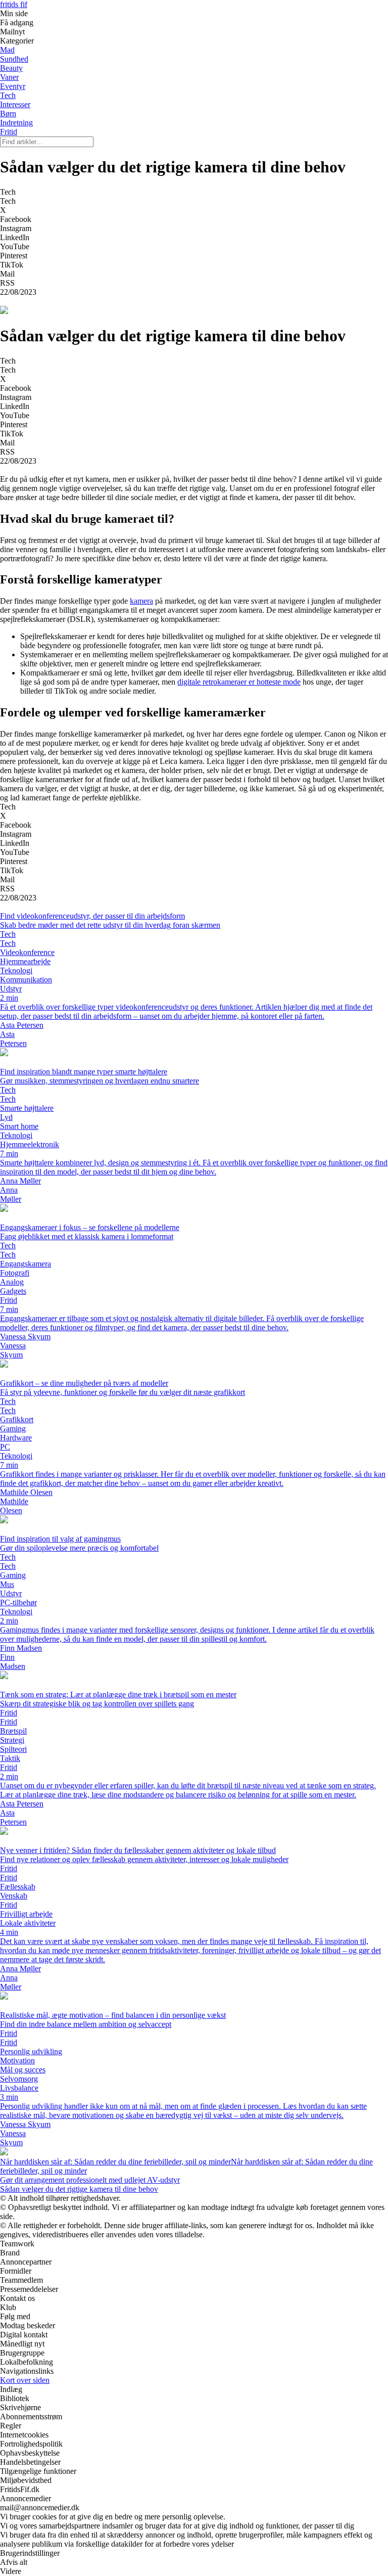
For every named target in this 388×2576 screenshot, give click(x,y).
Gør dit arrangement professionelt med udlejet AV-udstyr (90, 2180)
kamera (141, 601)
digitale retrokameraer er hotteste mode (239, 682)
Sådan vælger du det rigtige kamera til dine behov (79, 2189)
